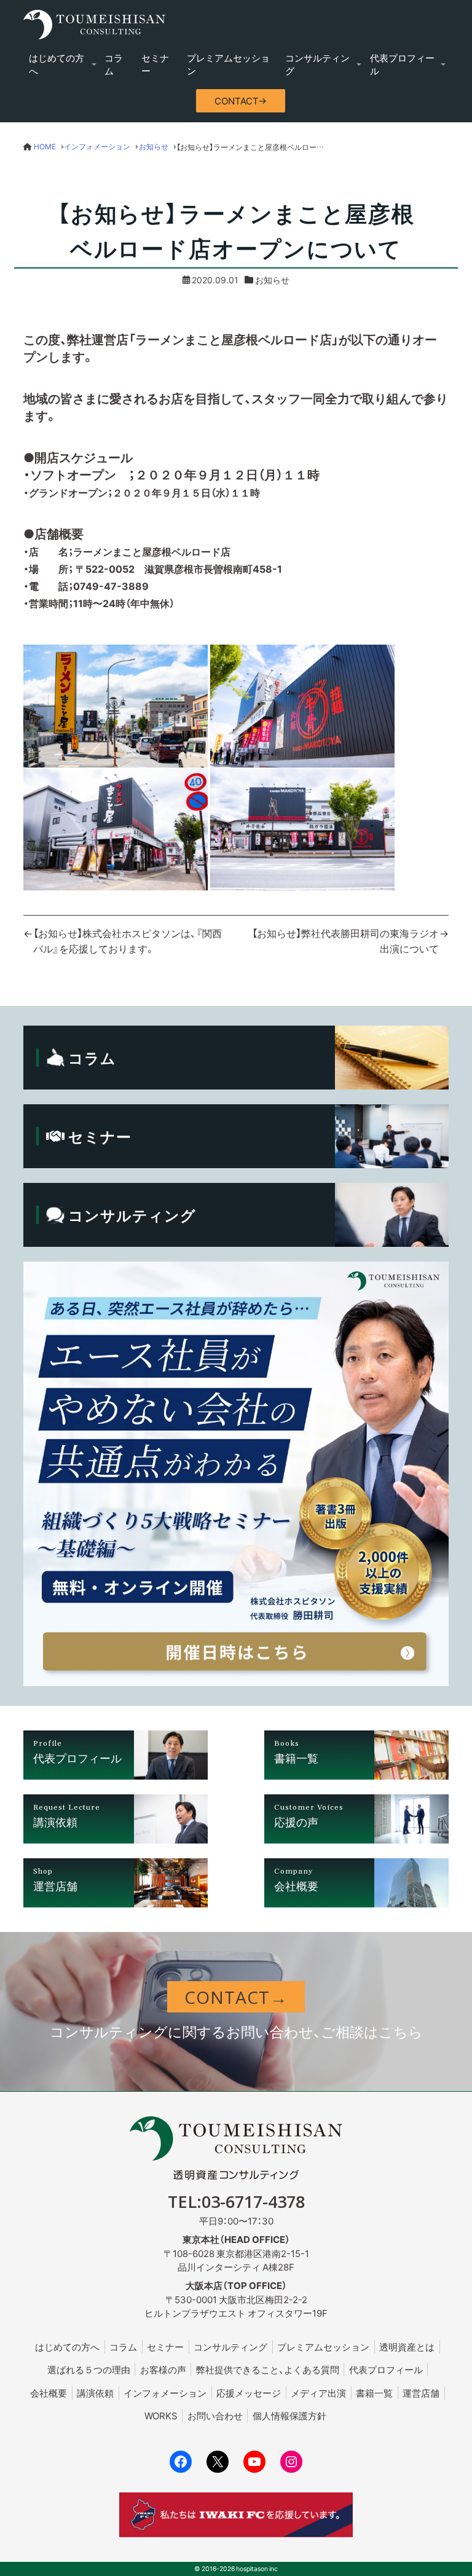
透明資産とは (407, 2347)
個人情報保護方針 (289, 2416)
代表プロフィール (402, 64)
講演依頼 (95, 2393)
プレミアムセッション (228, 64)
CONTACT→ (241, 101)
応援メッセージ (249, 2393)
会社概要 (49, 2393)
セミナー (155, 64)
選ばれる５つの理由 (89, 2370)
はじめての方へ (57, 64)
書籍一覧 (374, 2393)
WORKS (161, 2416)
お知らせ (272, 280)
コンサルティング (317, 64)
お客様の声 (163, 2370)
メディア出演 (318, 2393)
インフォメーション (165, 2393)
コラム (114, 64)
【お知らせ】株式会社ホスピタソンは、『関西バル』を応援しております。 (128, 941)
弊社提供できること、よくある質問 (268, 2370)
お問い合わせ (215, 2416)
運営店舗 (421, 2393)
